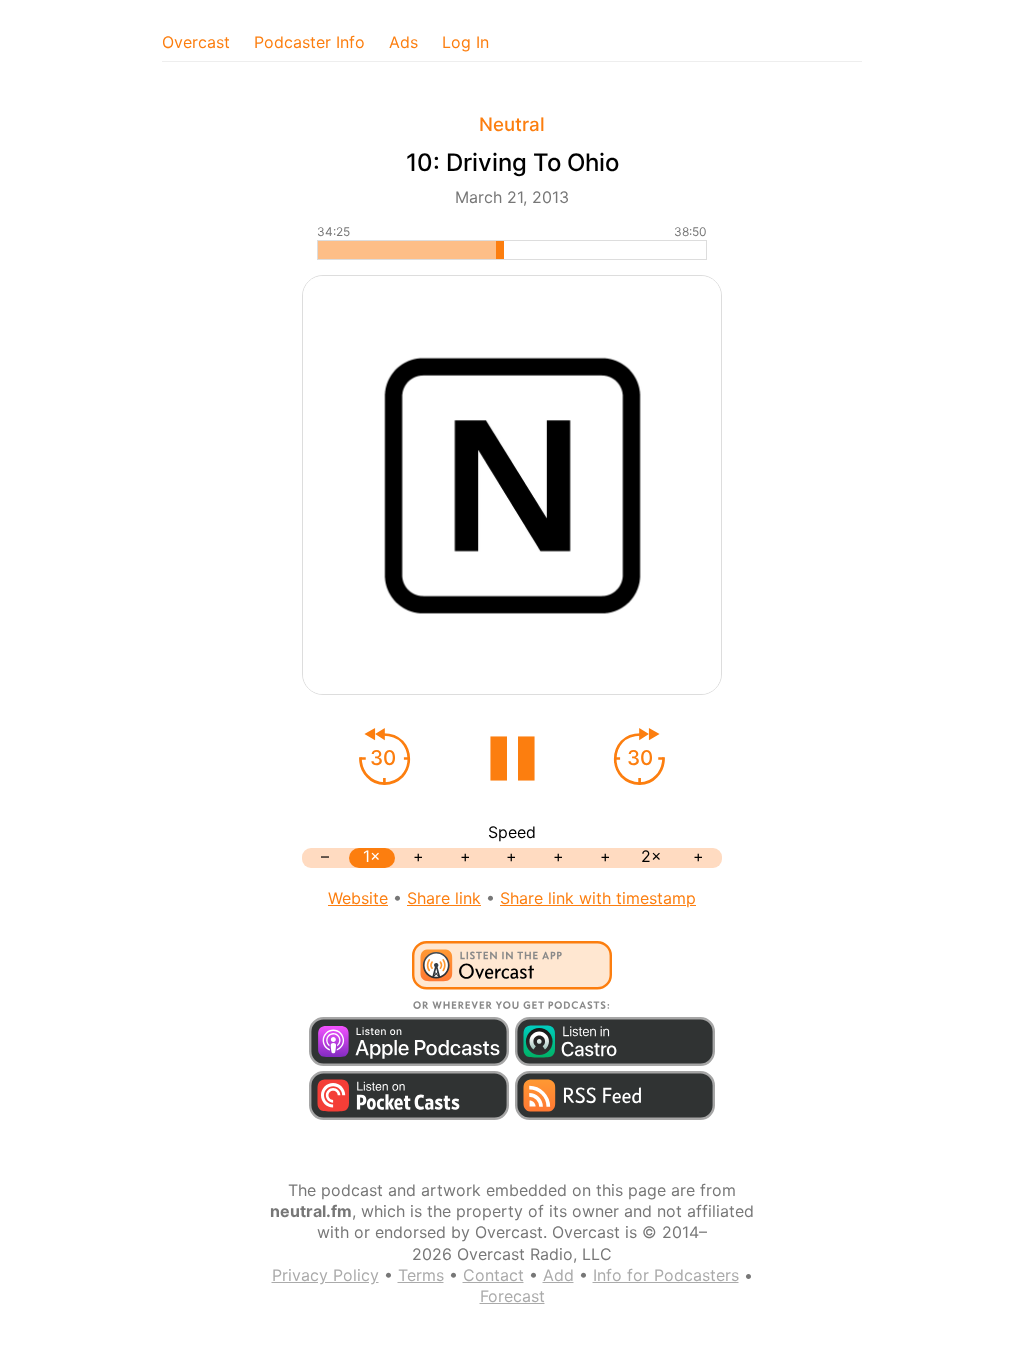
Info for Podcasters (666, 1275)
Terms (421, 1275)
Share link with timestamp (598, 898)
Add (558, 1275)
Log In (465, 42)
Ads (403, 42)
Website (358, 898)
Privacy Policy (325, 1275)
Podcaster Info (309, 42)
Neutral (512, 124)
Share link (444, 898)
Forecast (512, 1296)
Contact (493, 1275)
